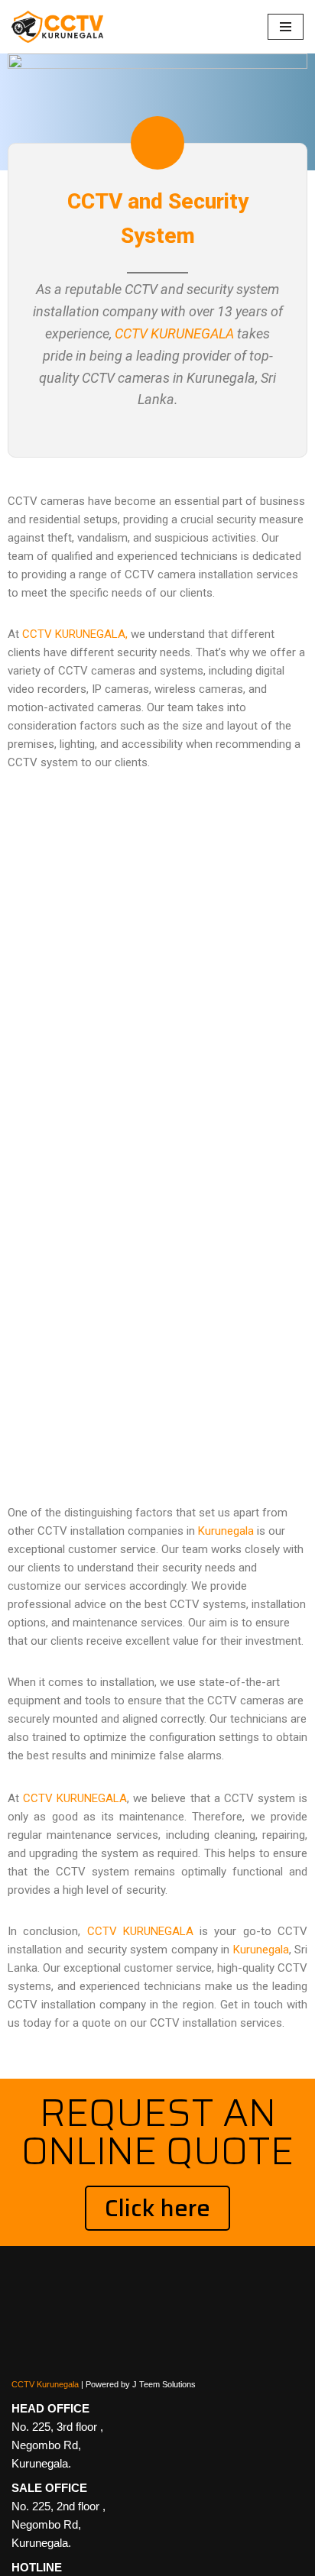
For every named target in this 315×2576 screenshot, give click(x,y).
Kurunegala (226, 1531)
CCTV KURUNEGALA (174, 333)
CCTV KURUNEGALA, (75, 634)
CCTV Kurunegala (45, 2384)
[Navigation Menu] (286, 27)
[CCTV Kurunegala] (57, 27)
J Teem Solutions (164, 2384)
